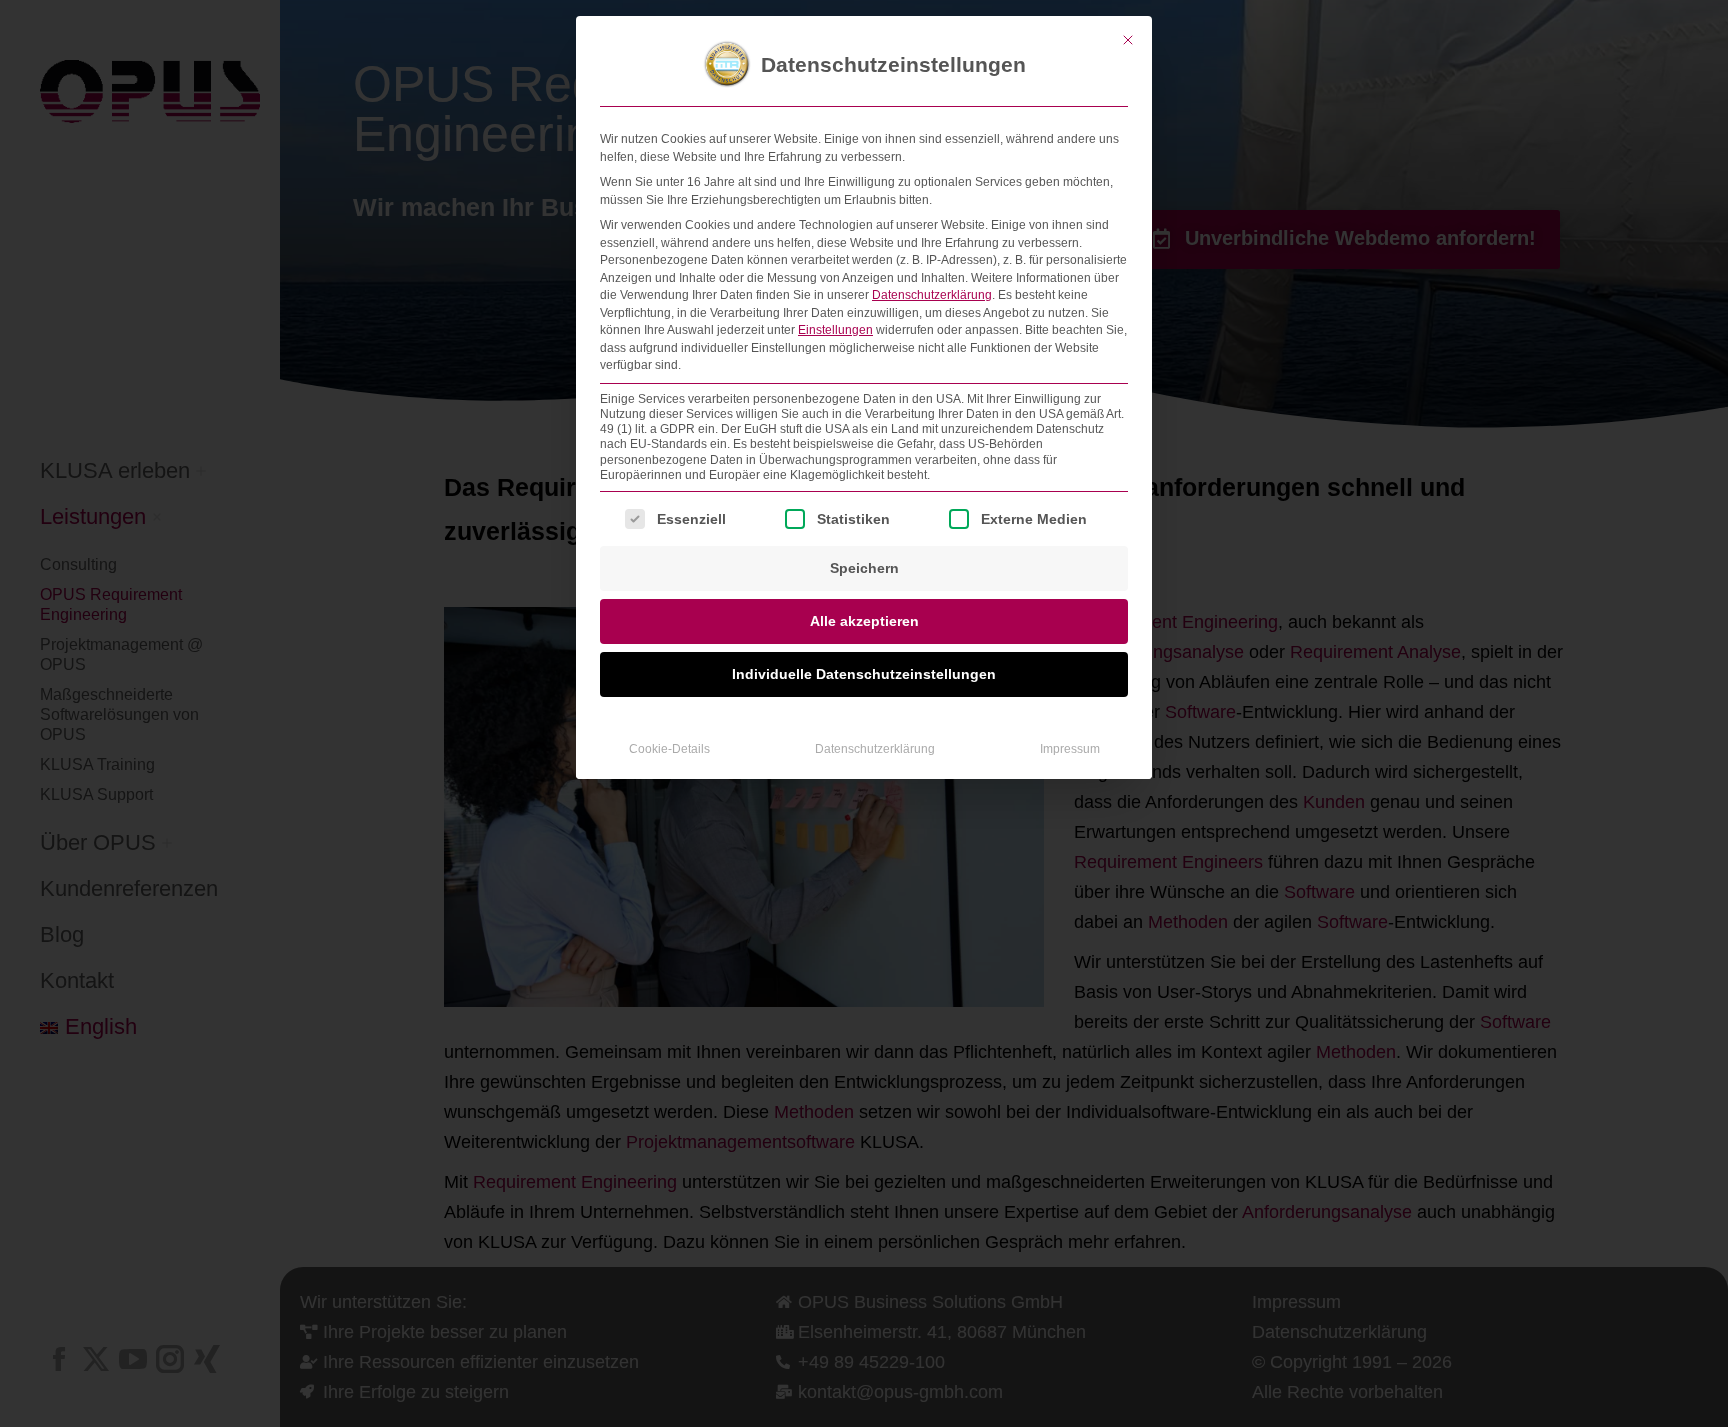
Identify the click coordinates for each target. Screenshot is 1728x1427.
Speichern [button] (864, 568)
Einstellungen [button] (835, 330)
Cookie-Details (669, 749)
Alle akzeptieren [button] (864, 621)
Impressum (1070, 749)
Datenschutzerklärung (932, 295)
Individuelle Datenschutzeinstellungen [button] (864, 674)
